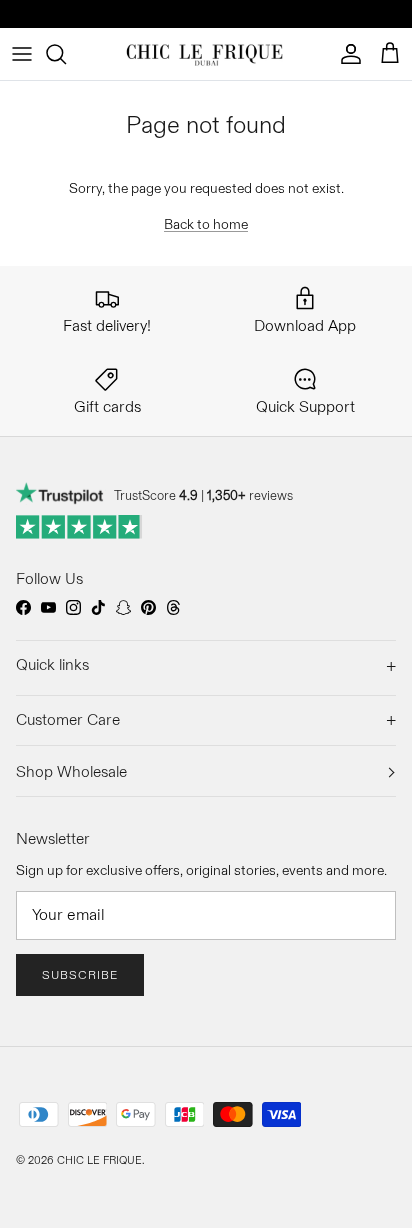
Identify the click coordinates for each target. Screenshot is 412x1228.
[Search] (66, 54)
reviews (250, 495)
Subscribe (80, 974)
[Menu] (22, 54)
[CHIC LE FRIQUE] (206, 54)
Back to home (206, 224)
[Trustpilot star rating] (79, 527)
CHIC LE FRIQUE (99, 1160)
